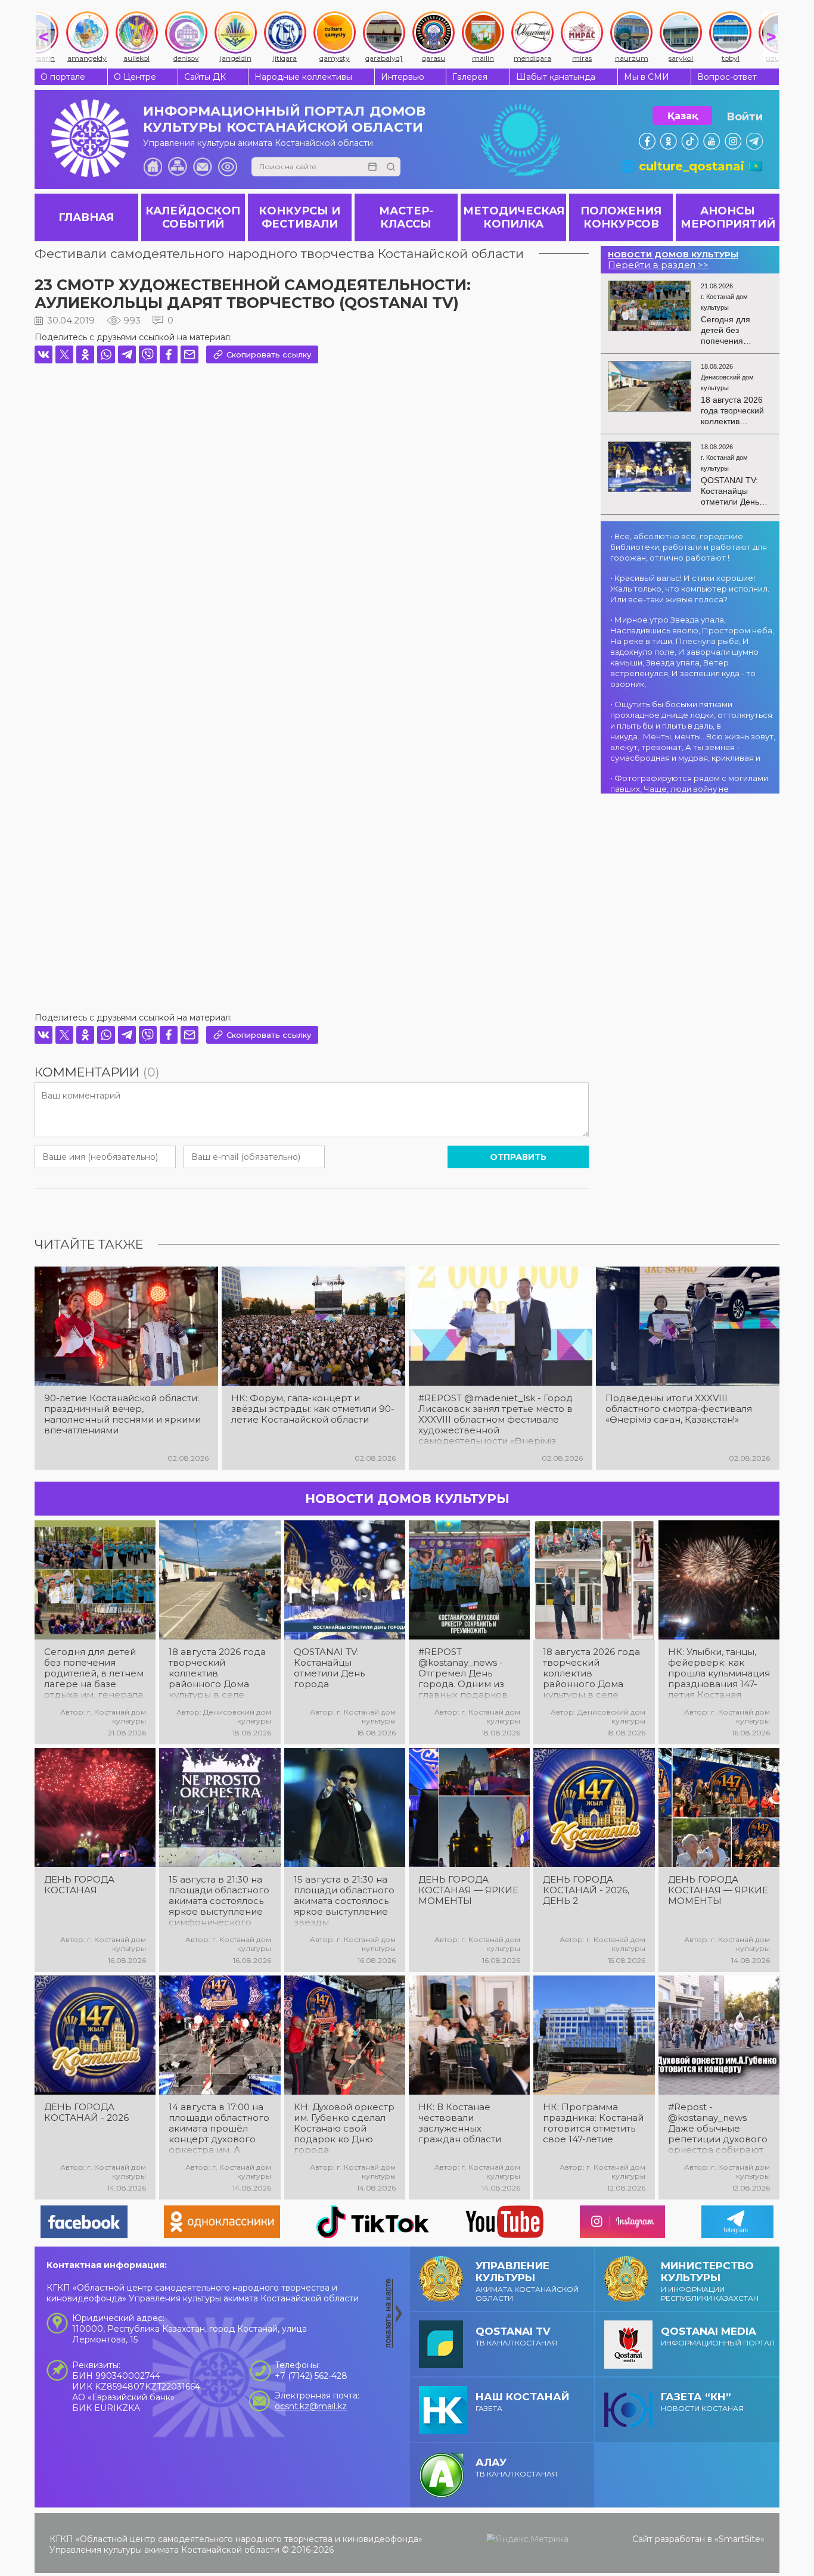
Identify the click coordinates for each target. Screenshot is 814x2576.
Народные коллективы (303, 77)
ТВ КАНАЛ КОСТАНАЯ (516, 2336)
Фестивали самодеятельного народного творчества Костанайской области (279, 253)
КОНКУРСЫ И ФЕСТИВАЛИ (299, 217)
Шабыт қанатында (556, 77)
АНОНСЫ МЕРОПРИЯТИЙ (728, 217)
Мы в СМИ (647, 77)
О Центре (135, 77)
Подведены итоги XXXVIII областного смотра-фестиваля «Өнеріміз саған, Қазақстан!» (679, 1409)
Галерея (470, 77)
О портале (63, 77)
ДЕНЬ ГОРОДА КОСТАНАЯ (79, 1885)
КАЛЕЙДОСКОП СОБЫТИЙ (193, 217)
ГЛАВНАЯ (86, 217)
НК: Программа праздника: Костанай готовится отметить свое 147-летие (593, 2123)
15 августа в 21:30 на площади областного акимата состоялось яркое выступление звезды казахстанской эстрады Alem (344, 1901)
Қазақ (683, 116)
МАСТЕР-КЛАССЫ (406, 217)
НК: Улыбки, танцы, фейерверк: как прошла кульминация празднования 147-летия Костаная (719, 1673)
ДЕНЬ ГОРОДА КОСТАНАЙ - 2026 (86, 2113)
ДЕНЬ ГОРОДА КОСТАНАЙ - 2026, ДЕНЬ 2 (586, 1890)
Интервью (403, 77)
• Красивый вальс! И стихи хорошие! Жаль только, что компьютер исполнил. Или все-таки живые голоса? (690, 589)
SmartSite (740, 2539)
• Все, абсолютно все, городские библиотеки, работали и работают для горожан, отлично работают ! (689, 547)
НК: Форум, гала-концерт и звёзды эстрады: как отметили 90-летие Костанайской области (313, 1409)
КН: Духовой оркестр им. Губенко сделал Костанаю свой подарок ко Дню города (344, 2129)
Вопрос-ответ (727, 77)
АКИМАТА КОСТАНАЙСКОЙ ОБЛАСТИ (527, 2281)
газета (522, 2402)
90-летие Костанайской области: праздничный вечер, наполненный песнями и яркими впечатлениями (122, 1414)
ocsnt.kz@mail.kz (311, 2406)
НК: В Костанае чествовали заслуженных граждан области (460, 2123)
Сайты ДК (205, 77)
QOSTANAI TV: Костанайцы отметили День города (329, 1668)
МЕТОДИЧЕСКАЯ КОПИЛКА (514, 217)
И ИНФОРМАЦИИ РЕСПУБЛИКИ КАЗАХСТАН (710, 2281)
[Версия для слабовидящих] (228, 167)
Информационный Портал (718, 2336)
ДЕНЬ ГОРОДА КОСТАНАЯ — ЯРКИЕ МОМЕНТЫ (468, 1890)
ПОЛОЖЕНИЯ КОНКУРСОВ (621, 217)
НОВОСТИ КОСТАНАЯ (702, 2402)
